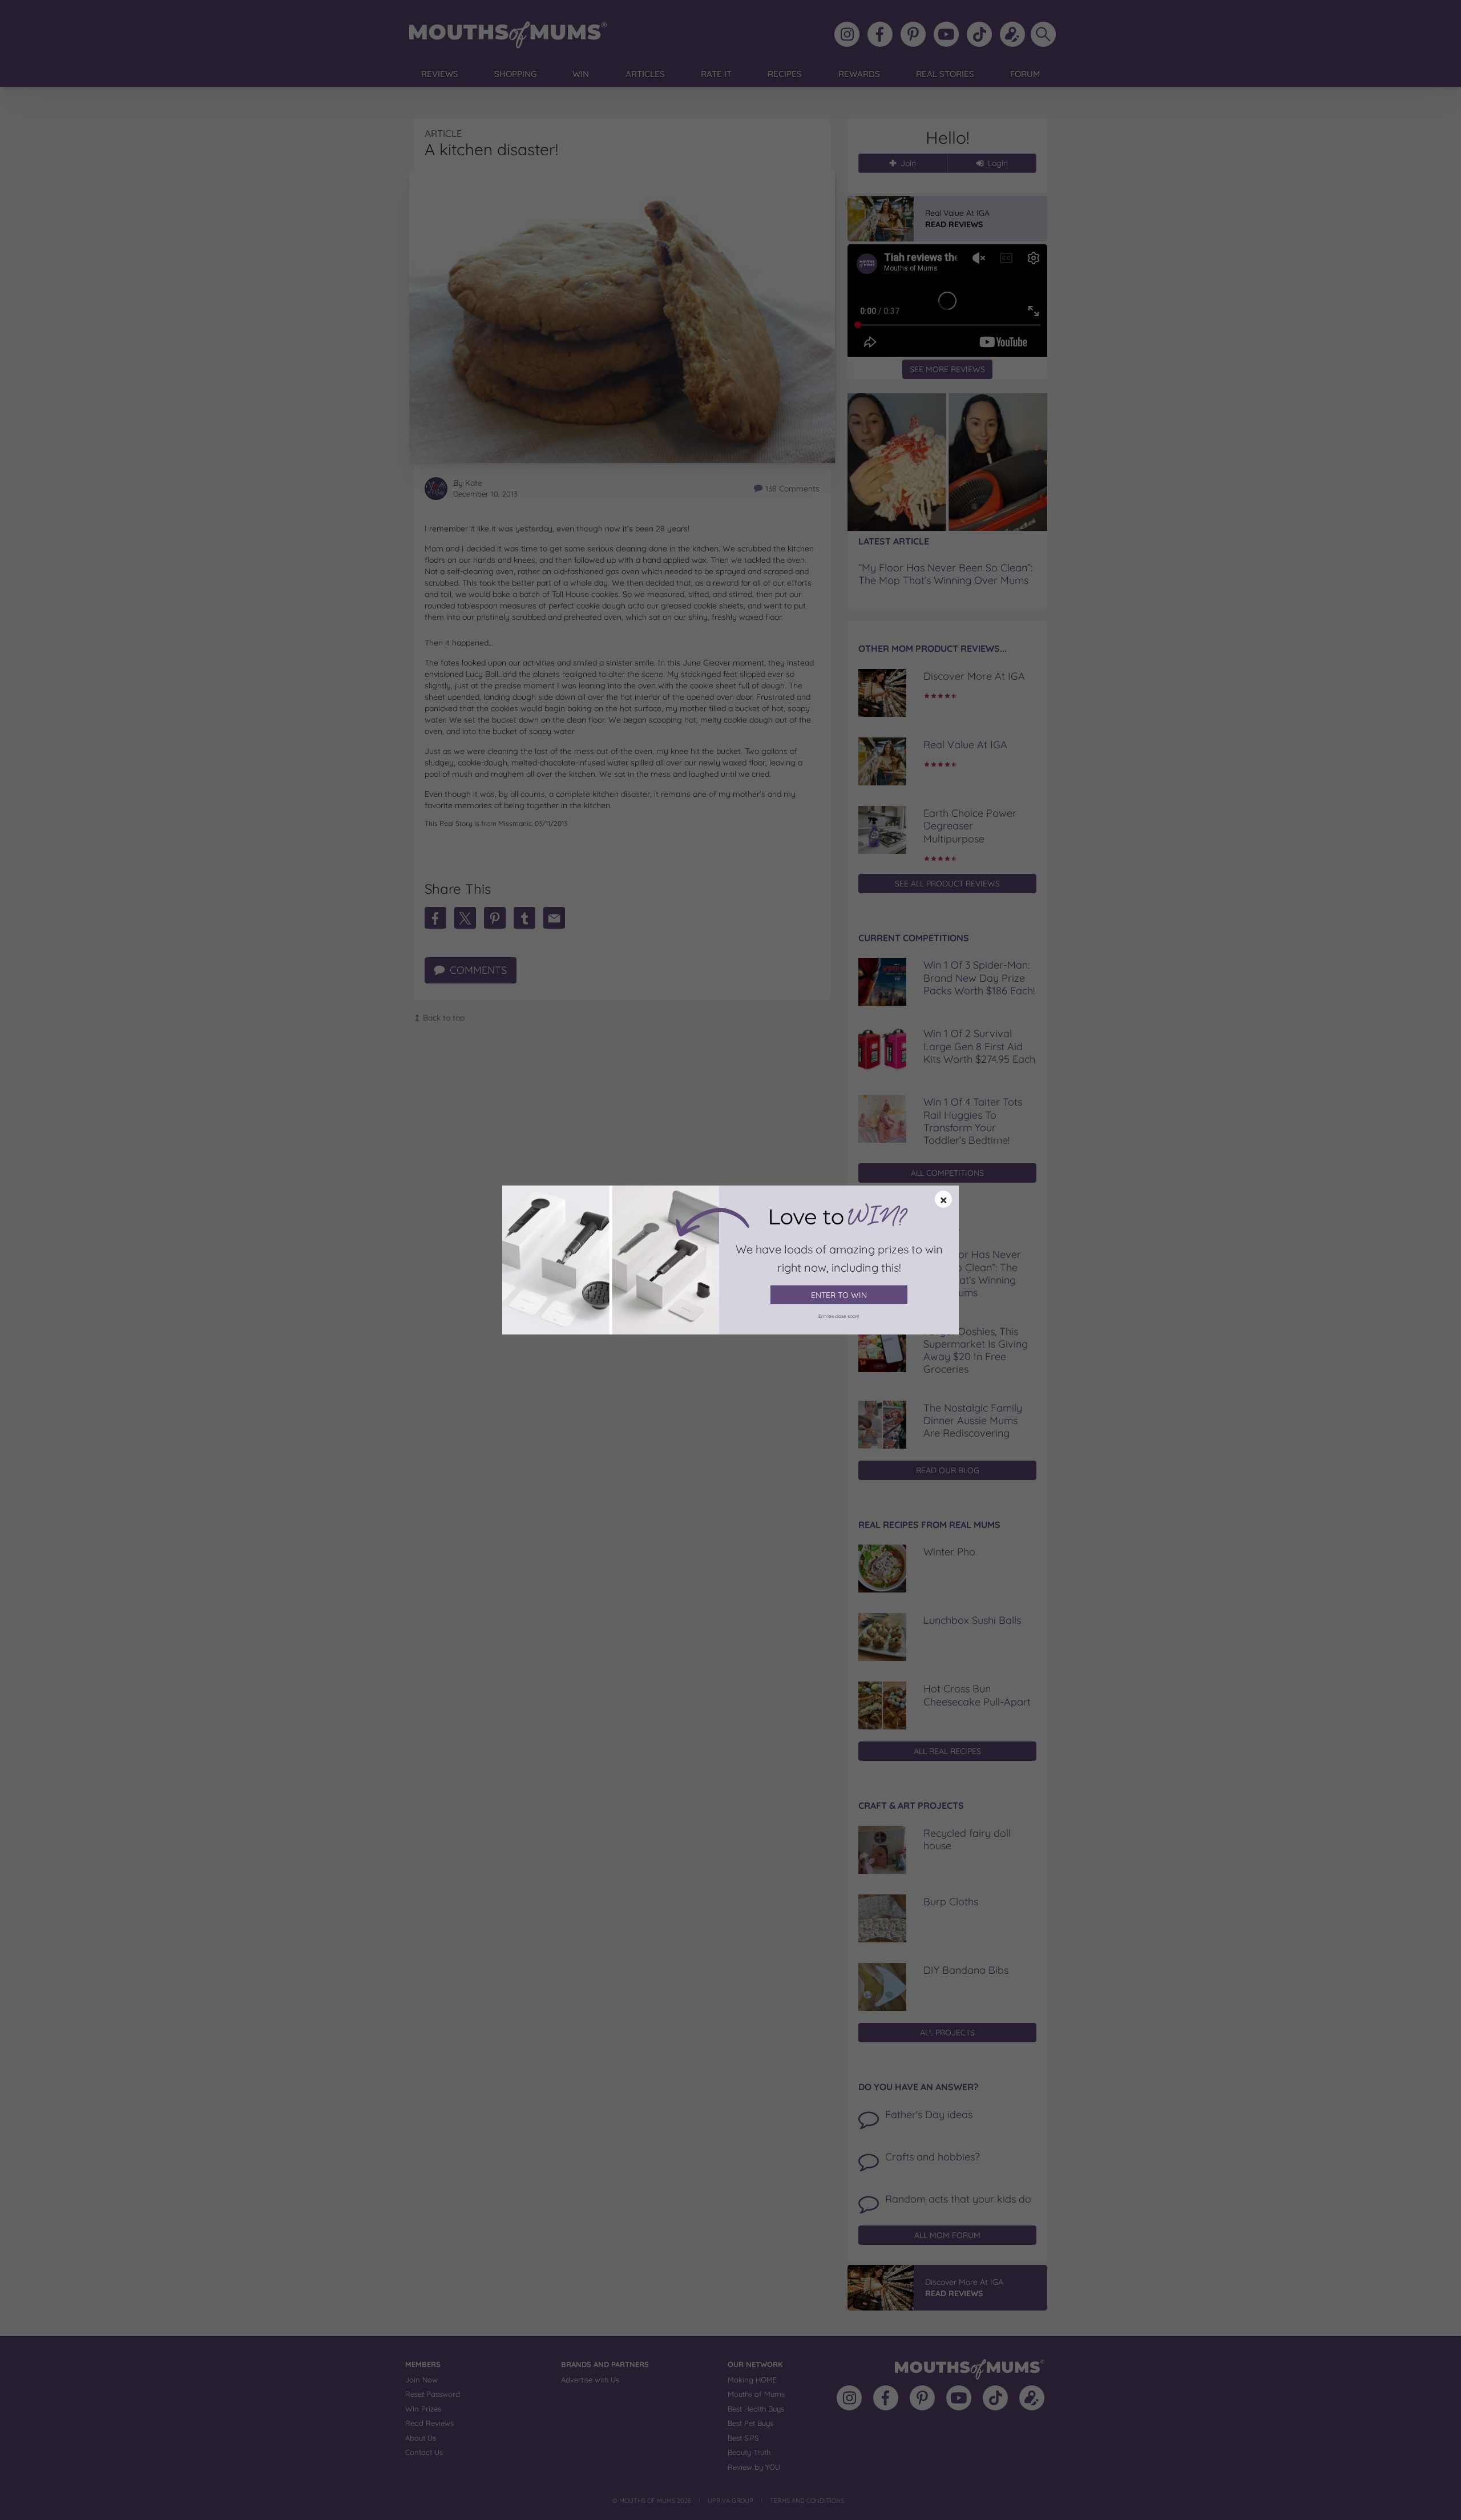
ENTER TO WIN (839, 1295)
